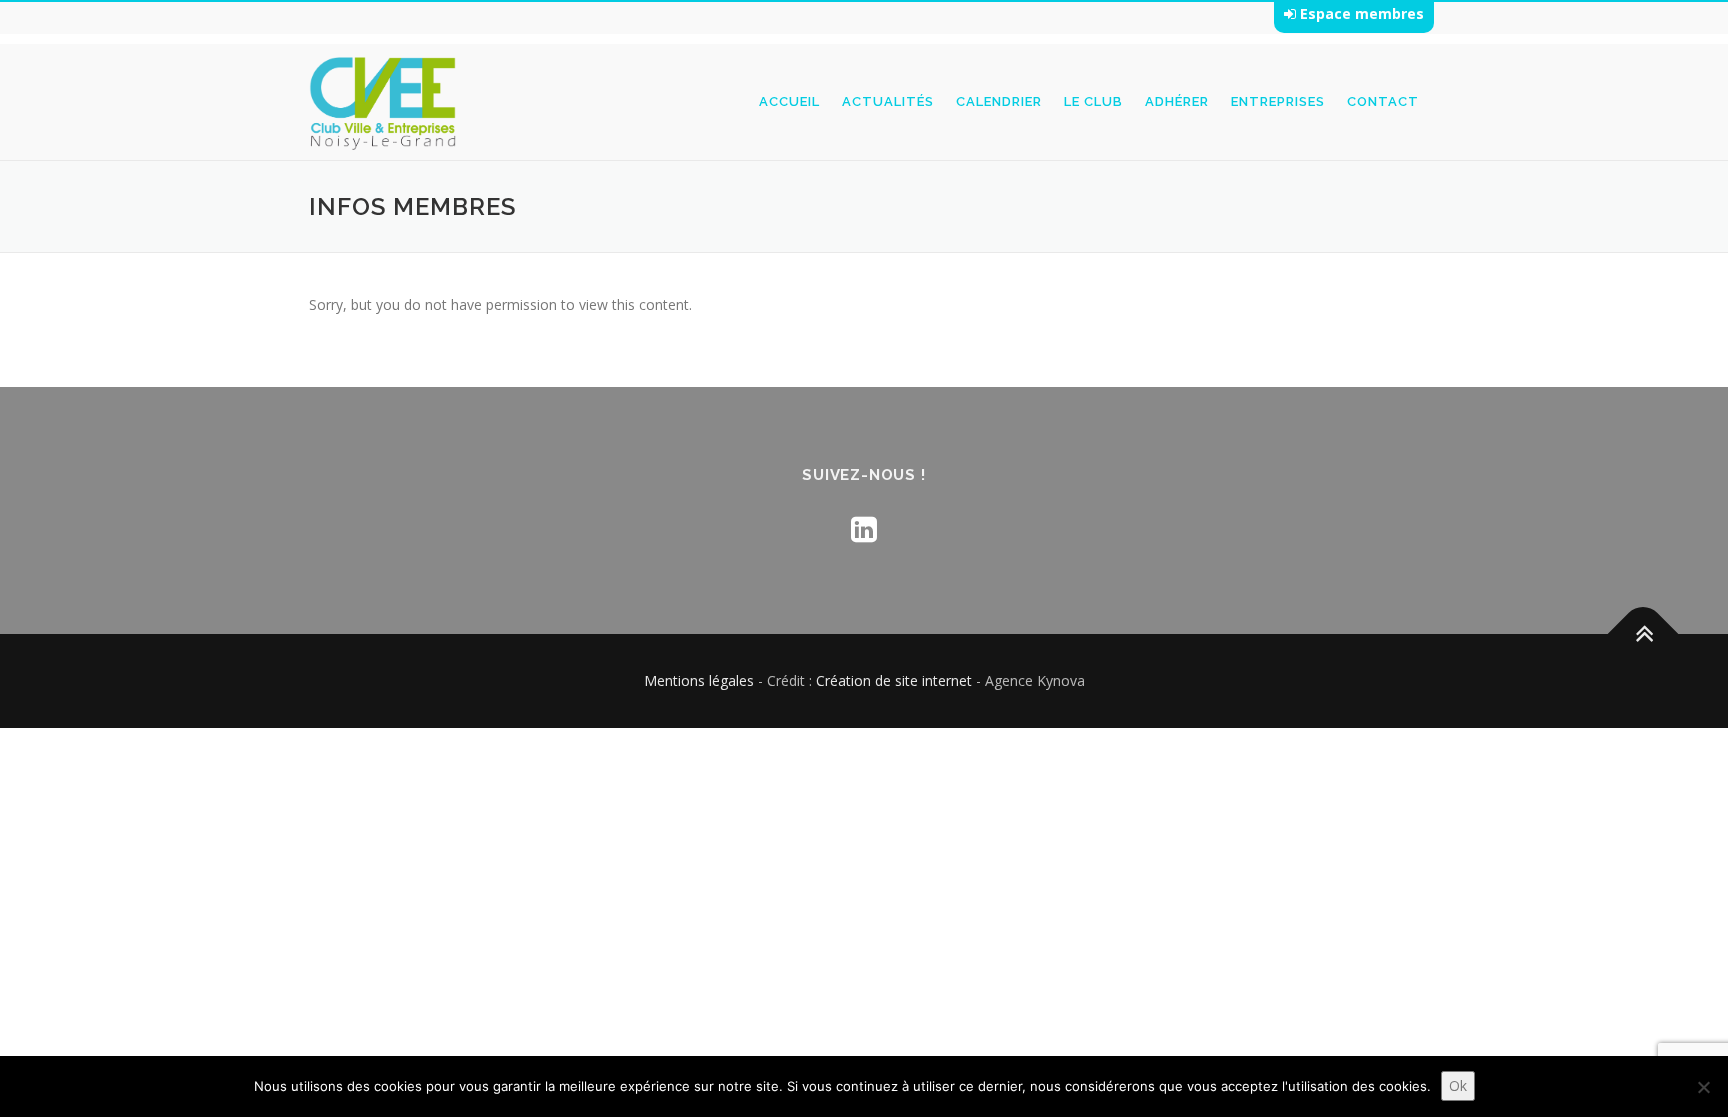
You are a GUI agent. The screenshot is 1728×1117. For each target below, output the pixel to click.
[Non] (1703, 1087)
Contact (1383, 101)
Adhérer (1177, 101)
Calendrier (999, 101)
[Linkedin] (864, 528)
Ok (1458, 1085)
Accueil (789, 101)
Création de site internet (894, 680)
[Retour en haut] (1643, 634)
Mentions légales (699, 680)
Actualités (888, 101)
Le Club (1093, 101)
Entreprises (1278, 101)
